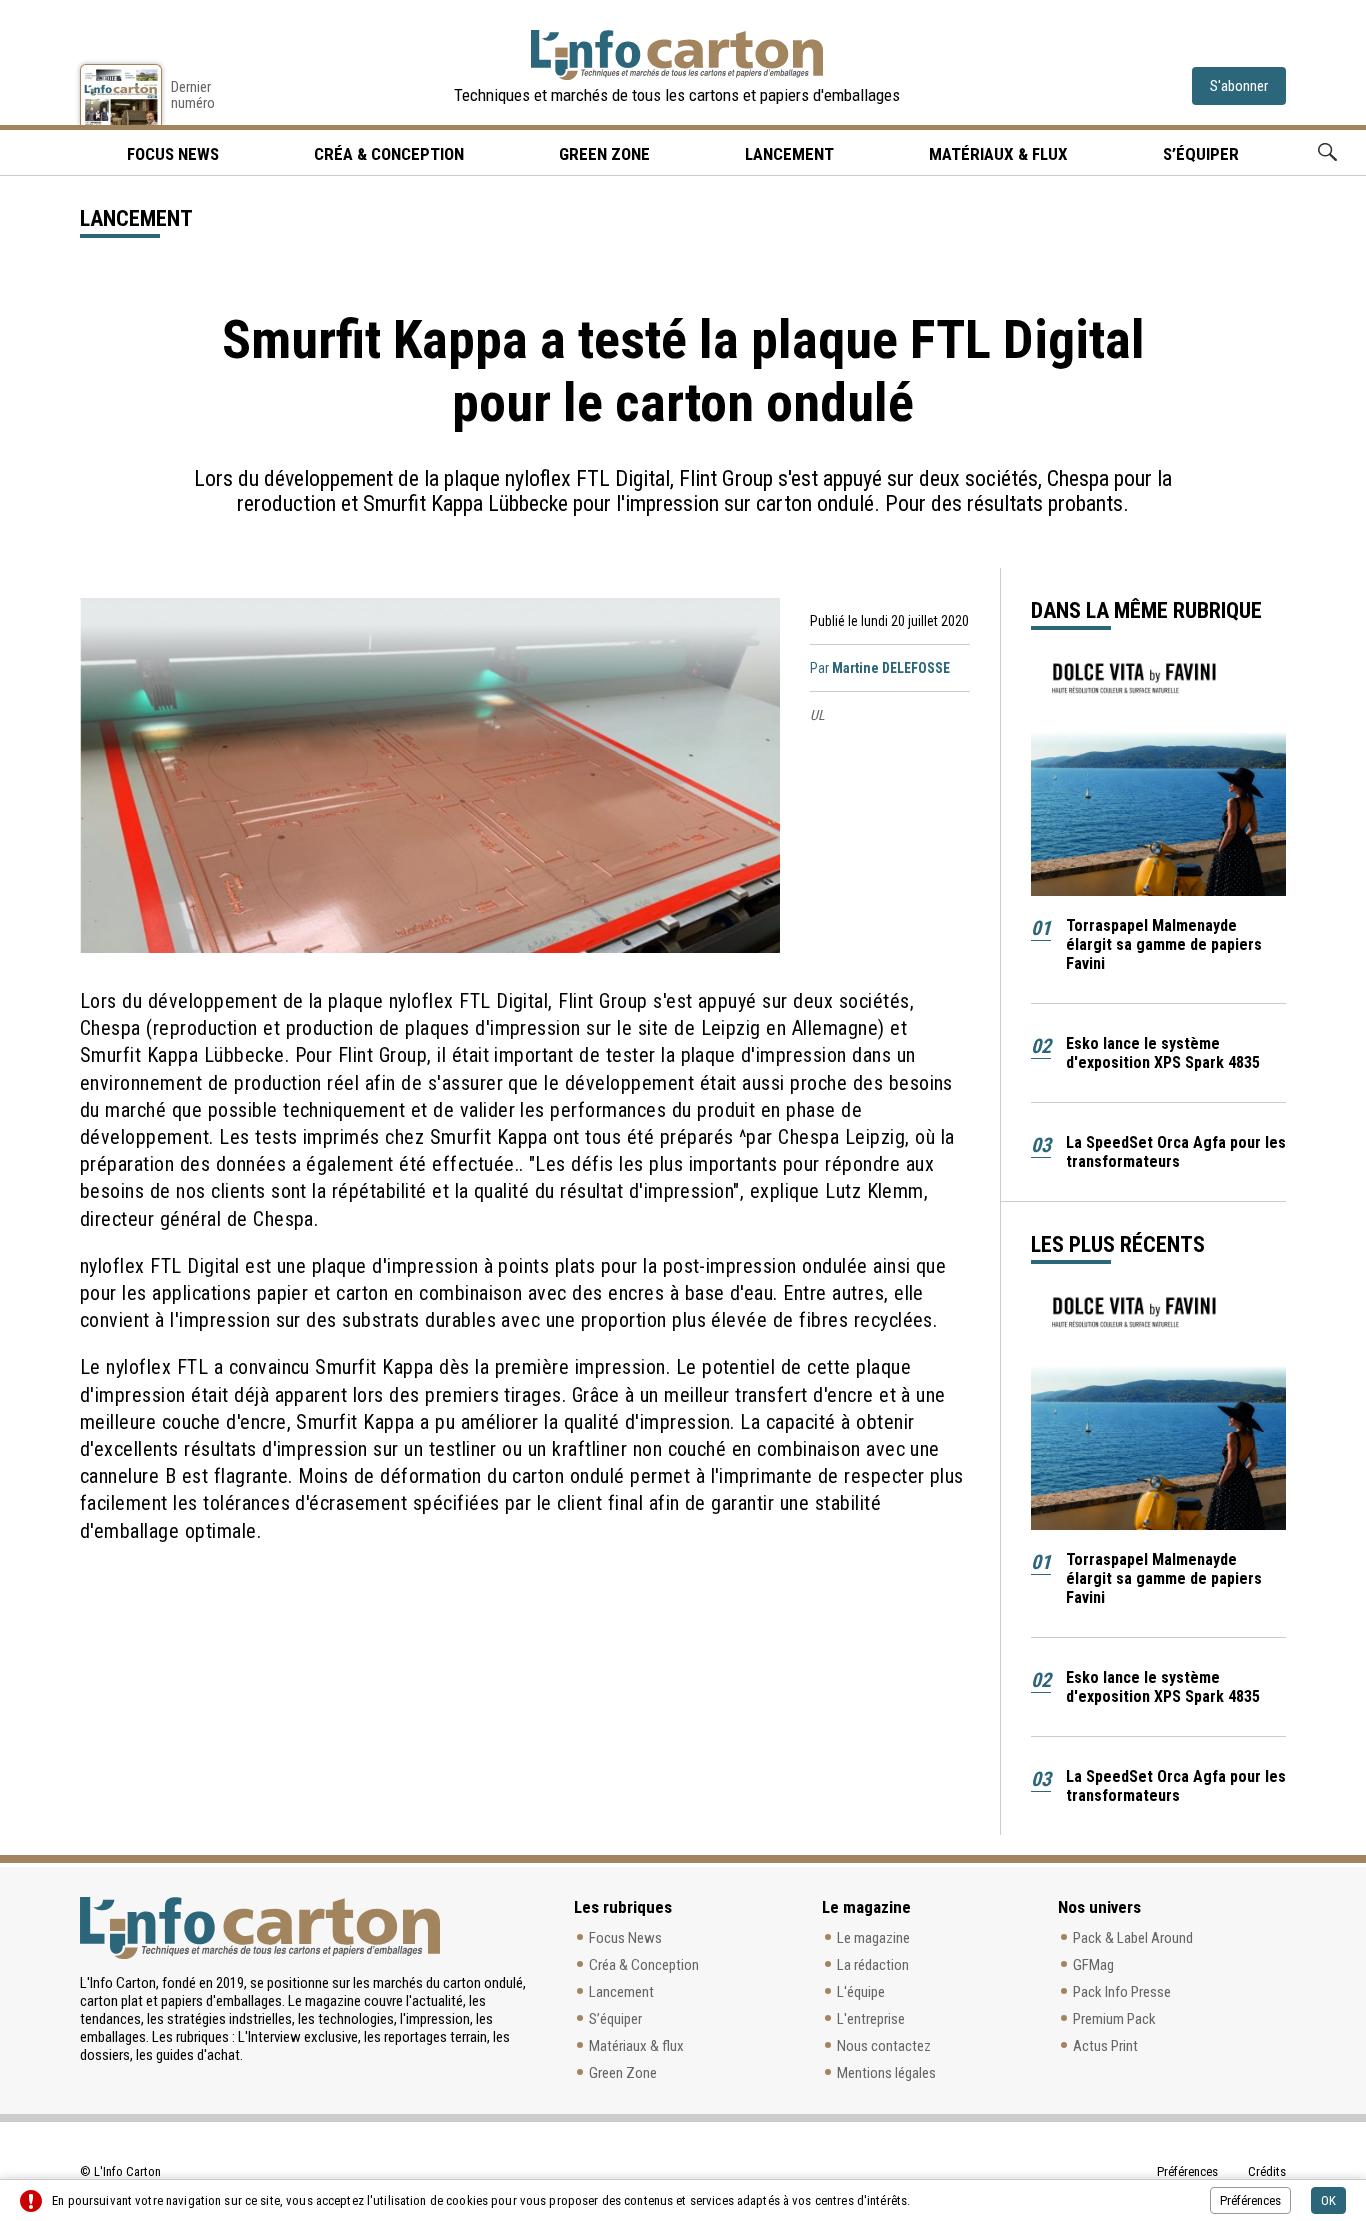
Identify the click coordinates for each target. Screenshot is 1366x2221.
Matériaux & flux (998, 154)
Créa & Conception (389, 154)
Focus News (625, 1938)
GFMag (1093, 1965)
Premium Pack (1114, 2019)
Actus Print (1105, 2046)
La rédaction (873, 1965)
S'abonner (1239, 86)
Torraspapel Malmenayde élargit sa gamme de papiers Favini (1164, 944)
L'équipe (861, 1992)
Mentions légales (886, 2073)
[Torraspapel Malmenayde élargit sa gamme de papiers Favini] (1159, 778)
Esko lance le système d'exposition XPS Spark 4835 (1163, 1053)
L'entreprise (871, 2019)
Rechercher (1327, 152)
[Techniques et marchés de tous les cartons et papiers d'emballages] (677, 55)
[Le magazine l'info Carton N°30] (121, 94)
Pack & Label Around (1133, 1938)
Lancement (789, 154)
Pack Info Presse (1122, 1992)
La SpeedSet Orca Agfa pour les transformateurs (1176, 1152)
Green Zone (604, 154)
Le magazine (873, 1938)
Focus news (173, 154)
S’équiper (1201, 154)
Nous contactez (884, 2046)
